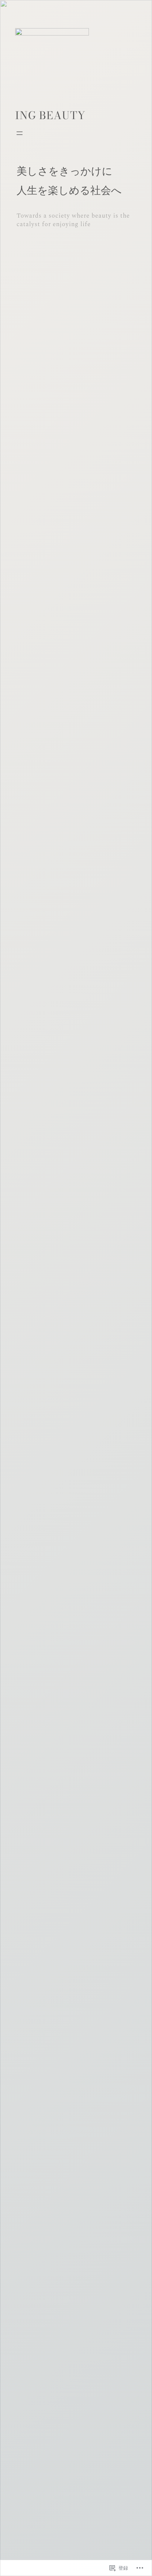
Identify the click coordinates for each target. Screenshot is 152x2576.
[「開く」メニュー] (20, 133)
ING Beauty (50, 115)
